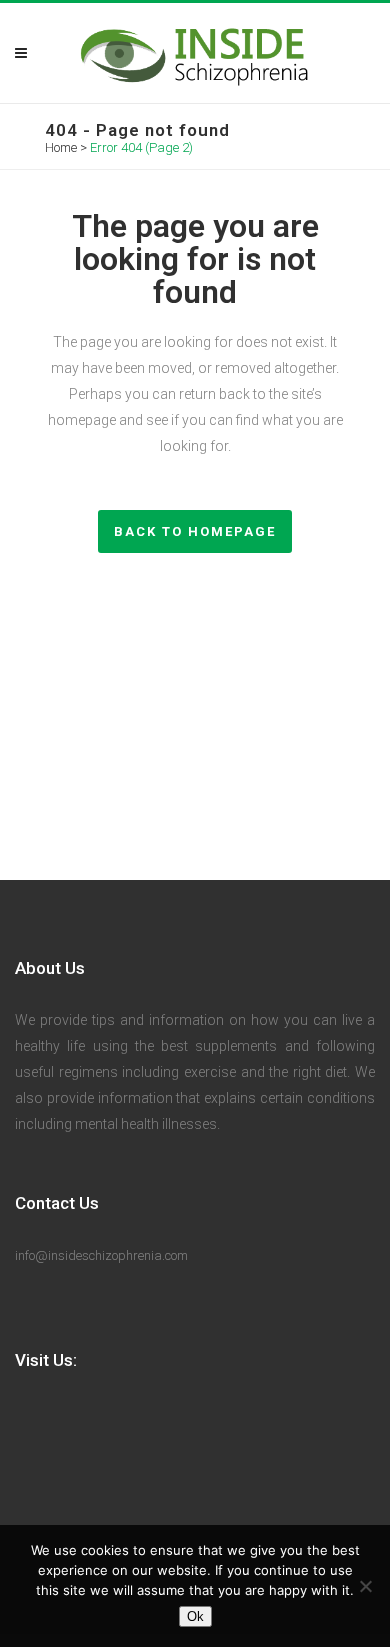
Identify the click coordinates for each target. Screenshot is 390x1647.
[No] (365, 1586)
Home (61, 147)
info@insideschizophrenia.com (101, 1255)
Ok (195, 1616)
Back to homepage (195, 531)
